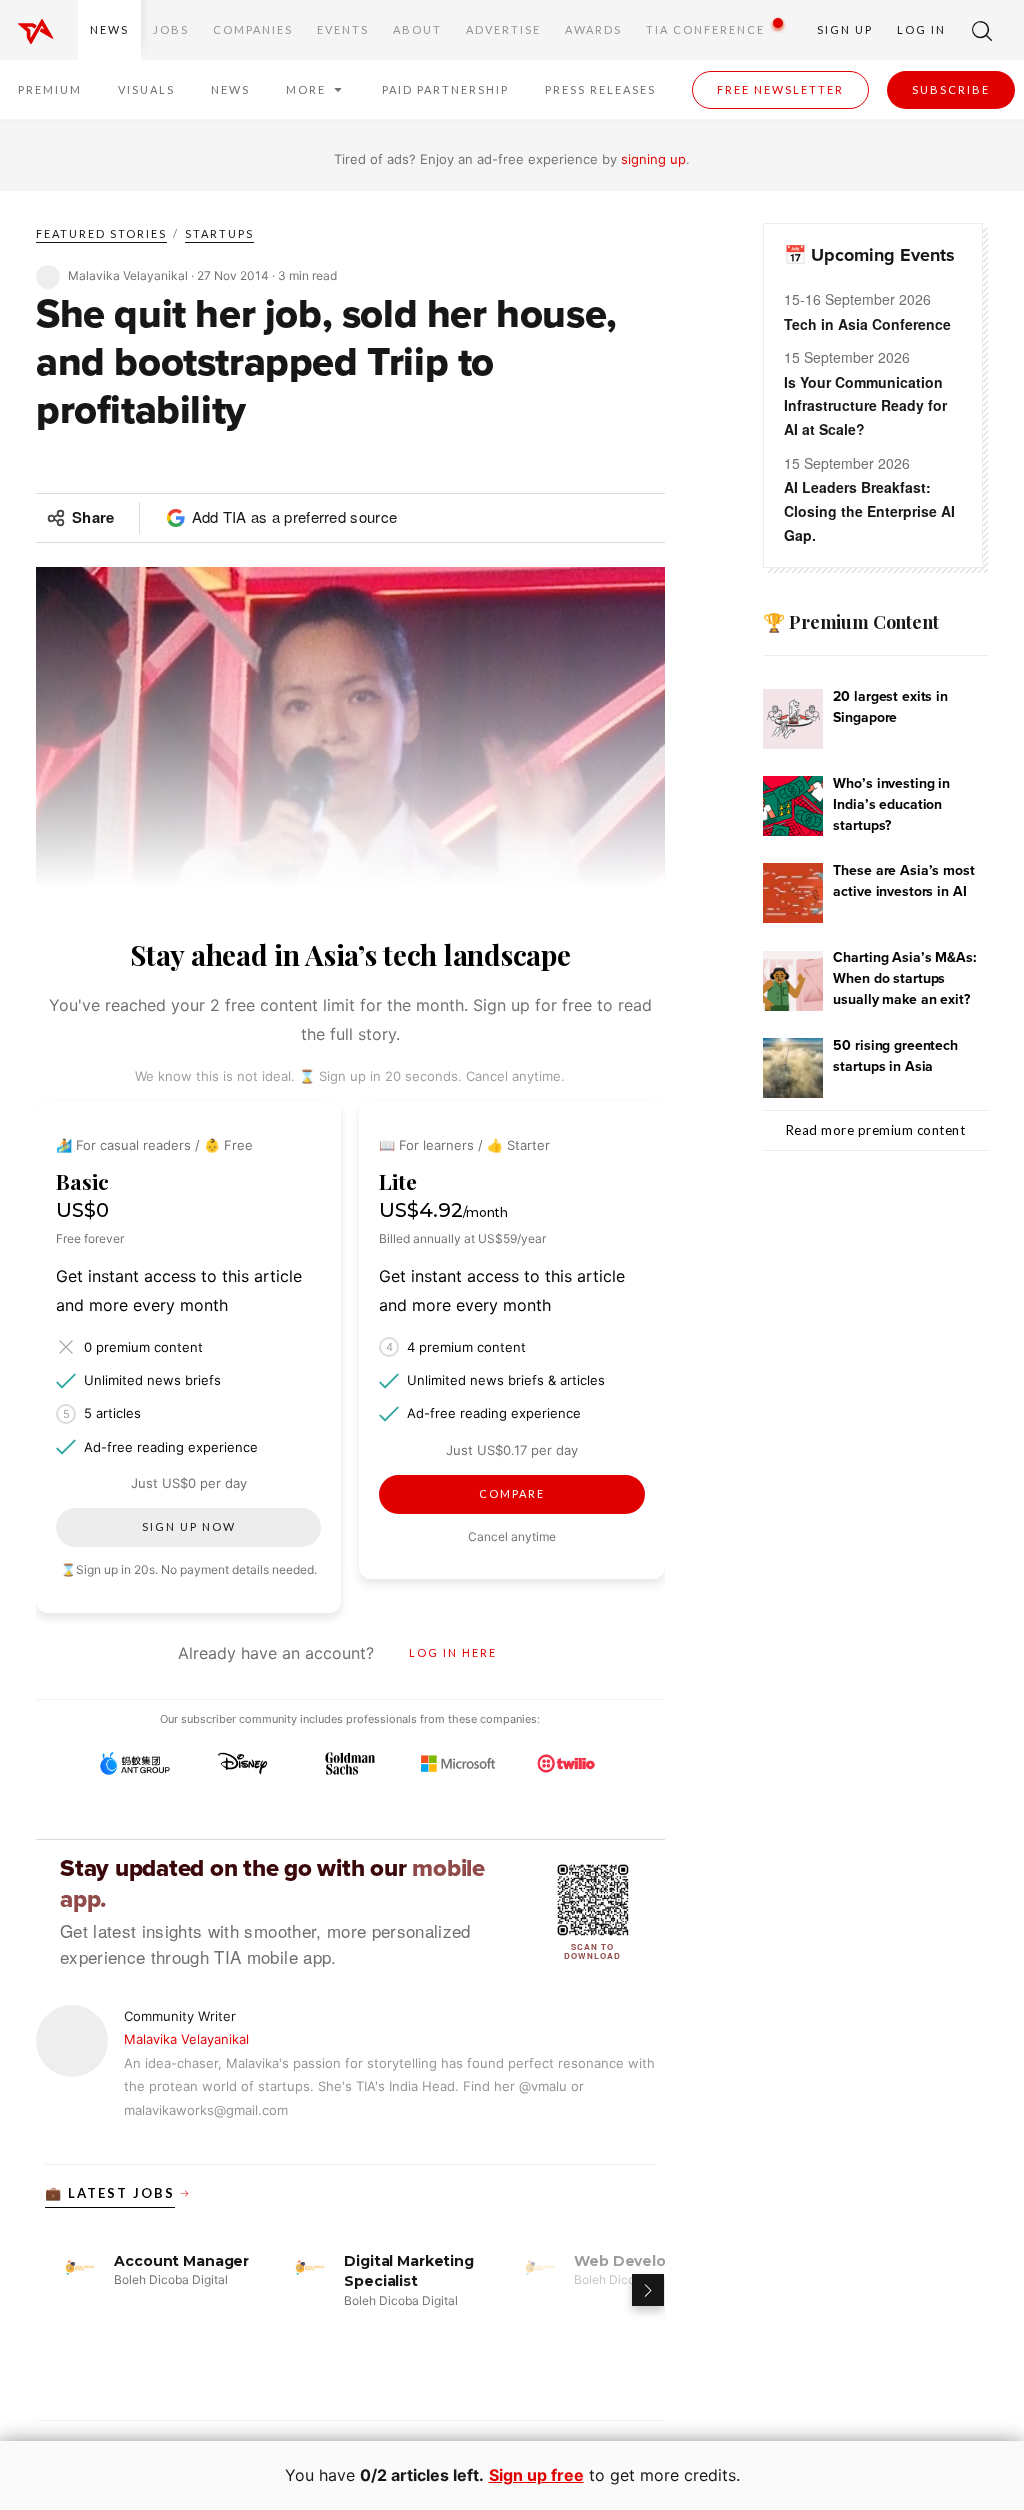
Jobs (171, 29)
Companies (253, 29)
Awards (593, 29)
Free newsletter (780, 89)
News (109, 29)
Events (343, 29)
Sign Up (845, 29)
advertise (503, 29)
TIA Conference (705, 29)
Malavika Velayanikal (186, 2039)
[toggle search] (982, 30)
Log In (921, 29)
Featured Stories (101, 233)
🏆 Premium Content (850, 622)
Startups (219, 233)
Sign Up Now (189, 1526)
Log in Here (453, 1652)
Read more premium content (876, 1130)
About (417, 29)
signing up (653, 159)
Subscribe (951, 89)
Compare (512, 1493)
